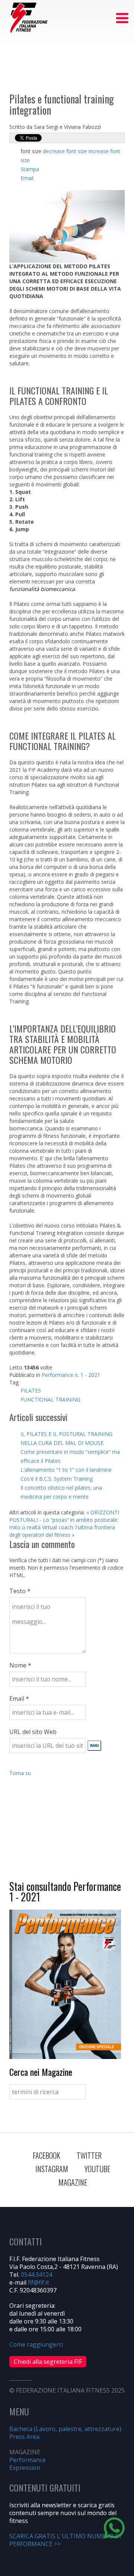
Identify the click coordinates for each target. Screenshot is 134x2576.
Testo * (20, 1591)
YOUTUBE (97, 2169)
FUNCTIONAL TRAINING (50, 1400)
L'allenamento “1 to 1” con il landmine (66, 1470)
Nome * (20, 1665)
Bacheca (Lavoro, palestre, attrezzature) (65, 2429)
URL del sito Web (33, 1732)
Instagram (52, 2169)
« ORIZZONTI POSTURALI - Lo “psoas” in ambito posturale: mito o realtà (64, 1520)
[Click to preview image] (67, 226)
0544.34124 (36, 2275)
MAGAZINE (73, 2182)
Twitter (89, 2155)
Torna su (20, 1773)
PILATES (31, 1391)
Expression (25, 2468)
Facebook (47, 2155)
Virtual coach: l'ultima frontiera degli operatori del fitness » (62, 1531)
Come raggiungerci (36, 2344)
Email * (19, 1699)
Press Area (24, 2437)
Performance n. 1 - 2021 (71, 1375)
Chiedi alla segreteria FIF (48, 2362)
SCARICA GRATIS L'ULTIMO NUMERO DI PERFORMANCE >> (65, 2540)
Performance (28, 2460)
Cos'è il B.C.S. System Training (57, 1479)
